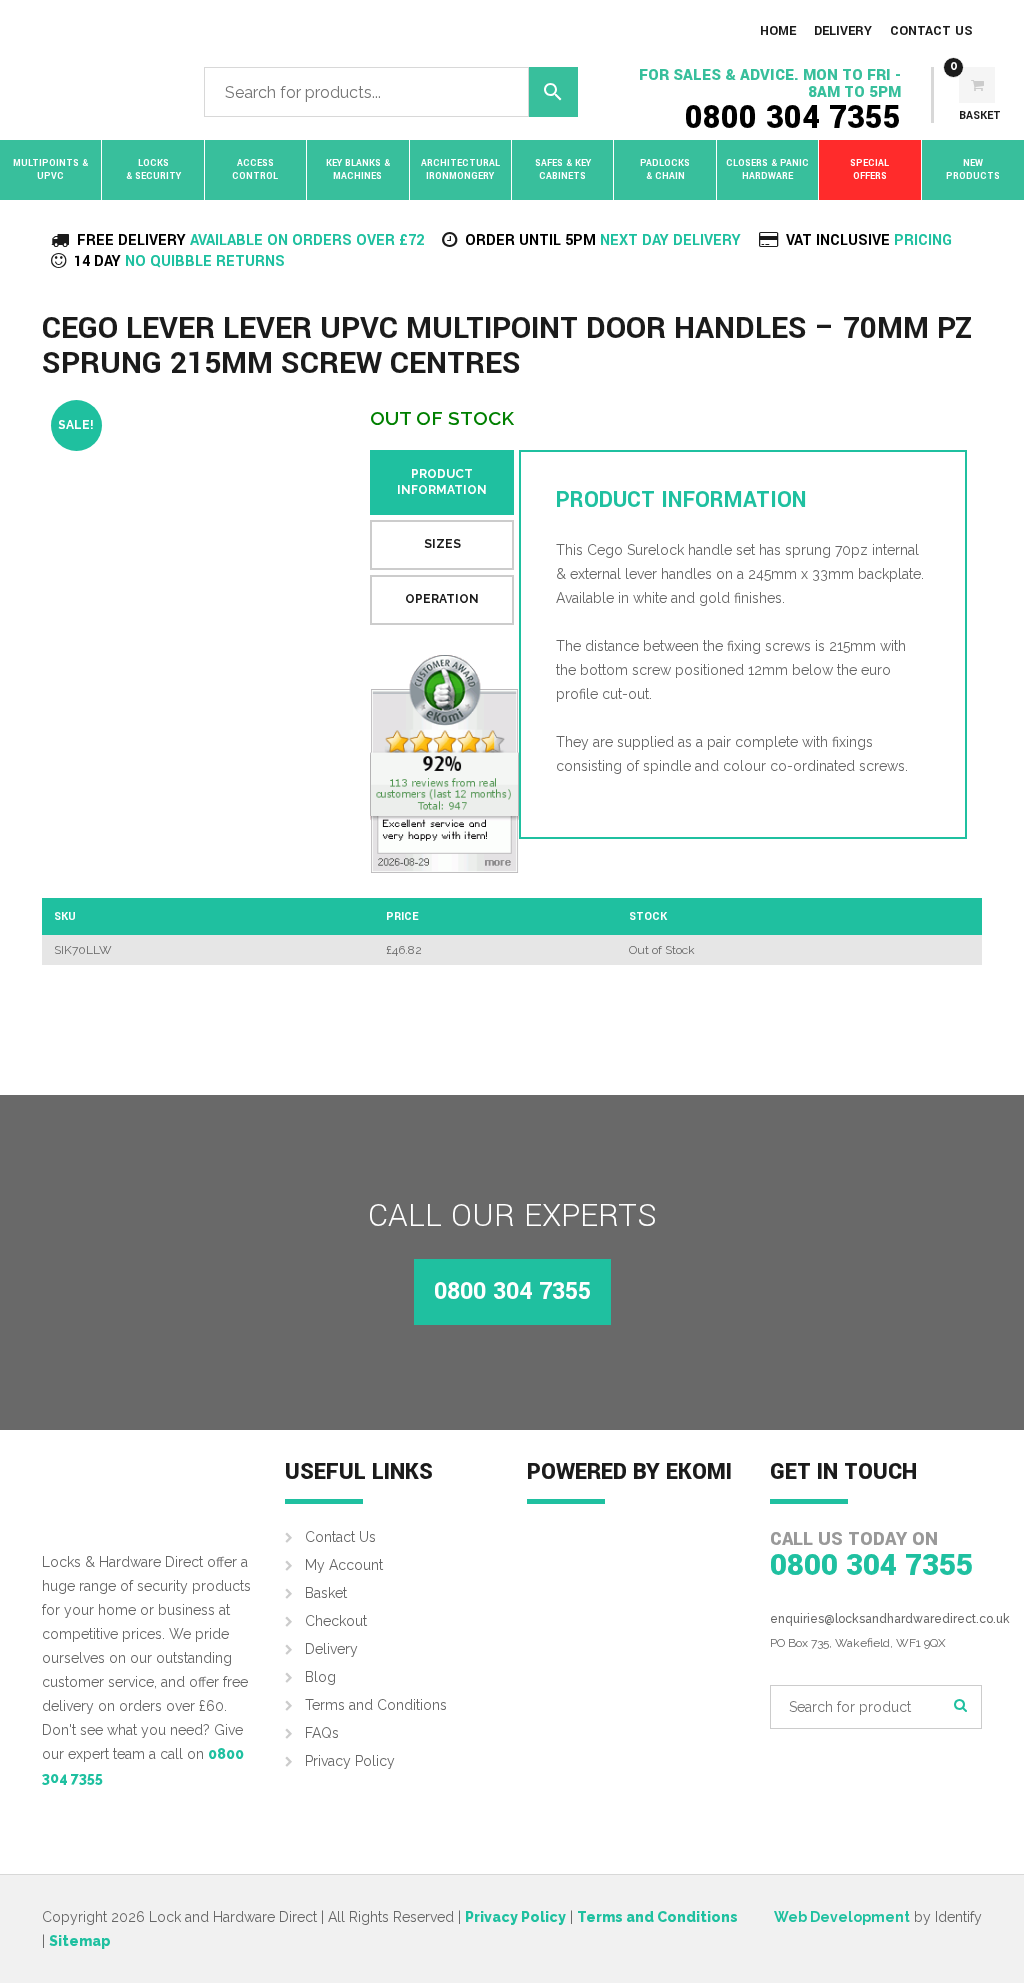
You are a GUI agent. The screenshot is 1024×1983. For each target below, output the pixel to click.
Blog (320, 1677)
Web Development (842, 1917)
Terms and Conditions (376, 1705)
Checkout (336, 1621)
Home (778, 31)
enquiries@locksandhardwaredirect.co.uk (890, 1619)
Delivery (843, 31)
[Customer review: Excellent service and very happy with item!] (444, 764)
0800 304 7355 (793, 118)
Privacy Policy (350, 1761)
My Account (344, 1565)
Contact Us (931, 31)
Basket (326, 1593)
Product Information (442, 482)
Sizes (442, 544)
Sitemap (80, 1941)
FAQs (322, 1733)
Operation (442, 599)
